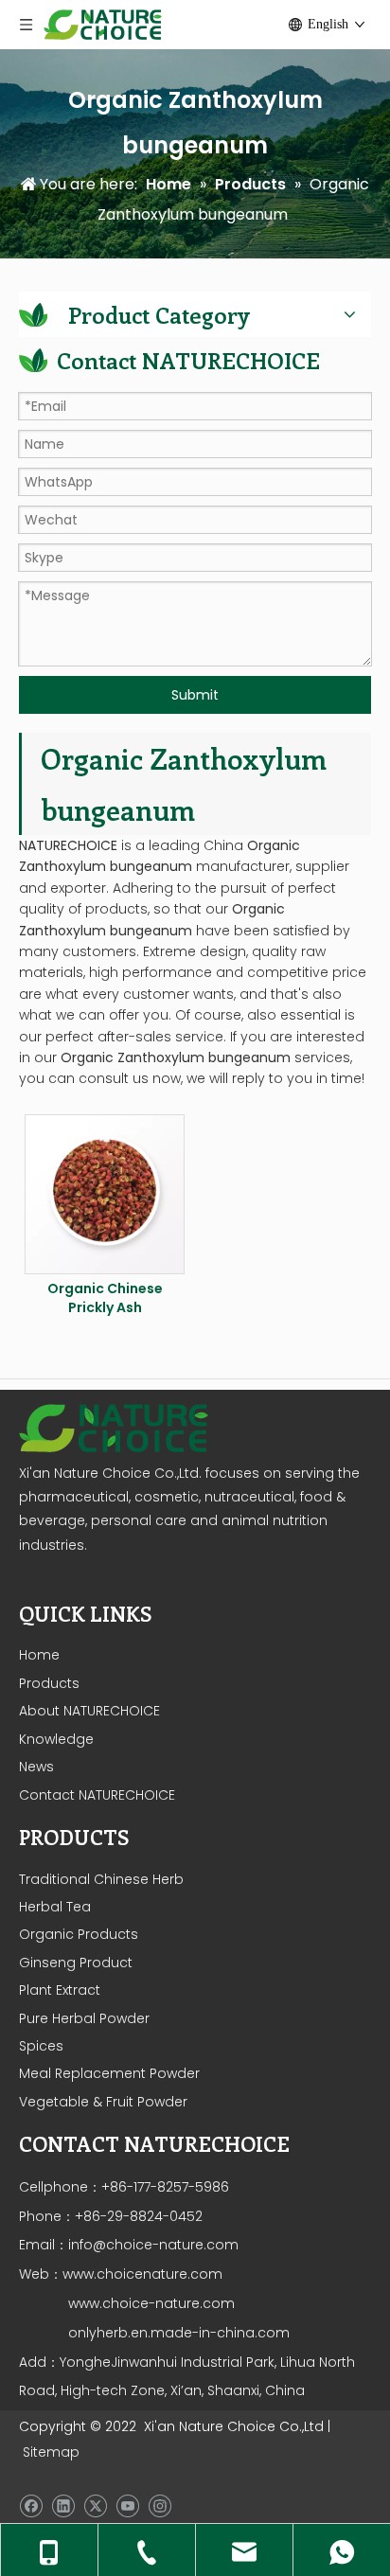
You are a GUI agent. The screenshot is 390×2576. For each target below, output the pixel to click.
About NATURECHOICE (89, 1711)
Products (49, 1683)
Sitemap (51, 2452)
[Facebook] (31, 2506)
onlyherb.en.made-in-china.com (179, 2333)
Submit (195, 695)
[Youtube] (127, 2506)
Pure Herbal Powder (84, 2018)
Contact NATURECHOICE (97, 1795)
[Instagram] (160, 2506)
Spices (41, 2046)
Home (39, 1655)
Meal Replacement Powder (109, 2073)
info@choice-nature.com (153, 2245)
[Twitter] (95, 2506)
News (36, 1767)
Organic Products (79, 1934)
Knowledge (56, 1739)
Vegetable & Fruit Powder (103, 2102)
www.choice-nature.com (150, 2303)
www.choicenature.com (142, 2274)
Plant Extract (60, 1990)
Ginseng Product (76, 1963)
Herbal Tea (55, 1907)
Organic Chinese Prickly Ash (105, 1298)
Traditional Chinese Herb (101, 1879)
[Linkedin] (63, 2506)
